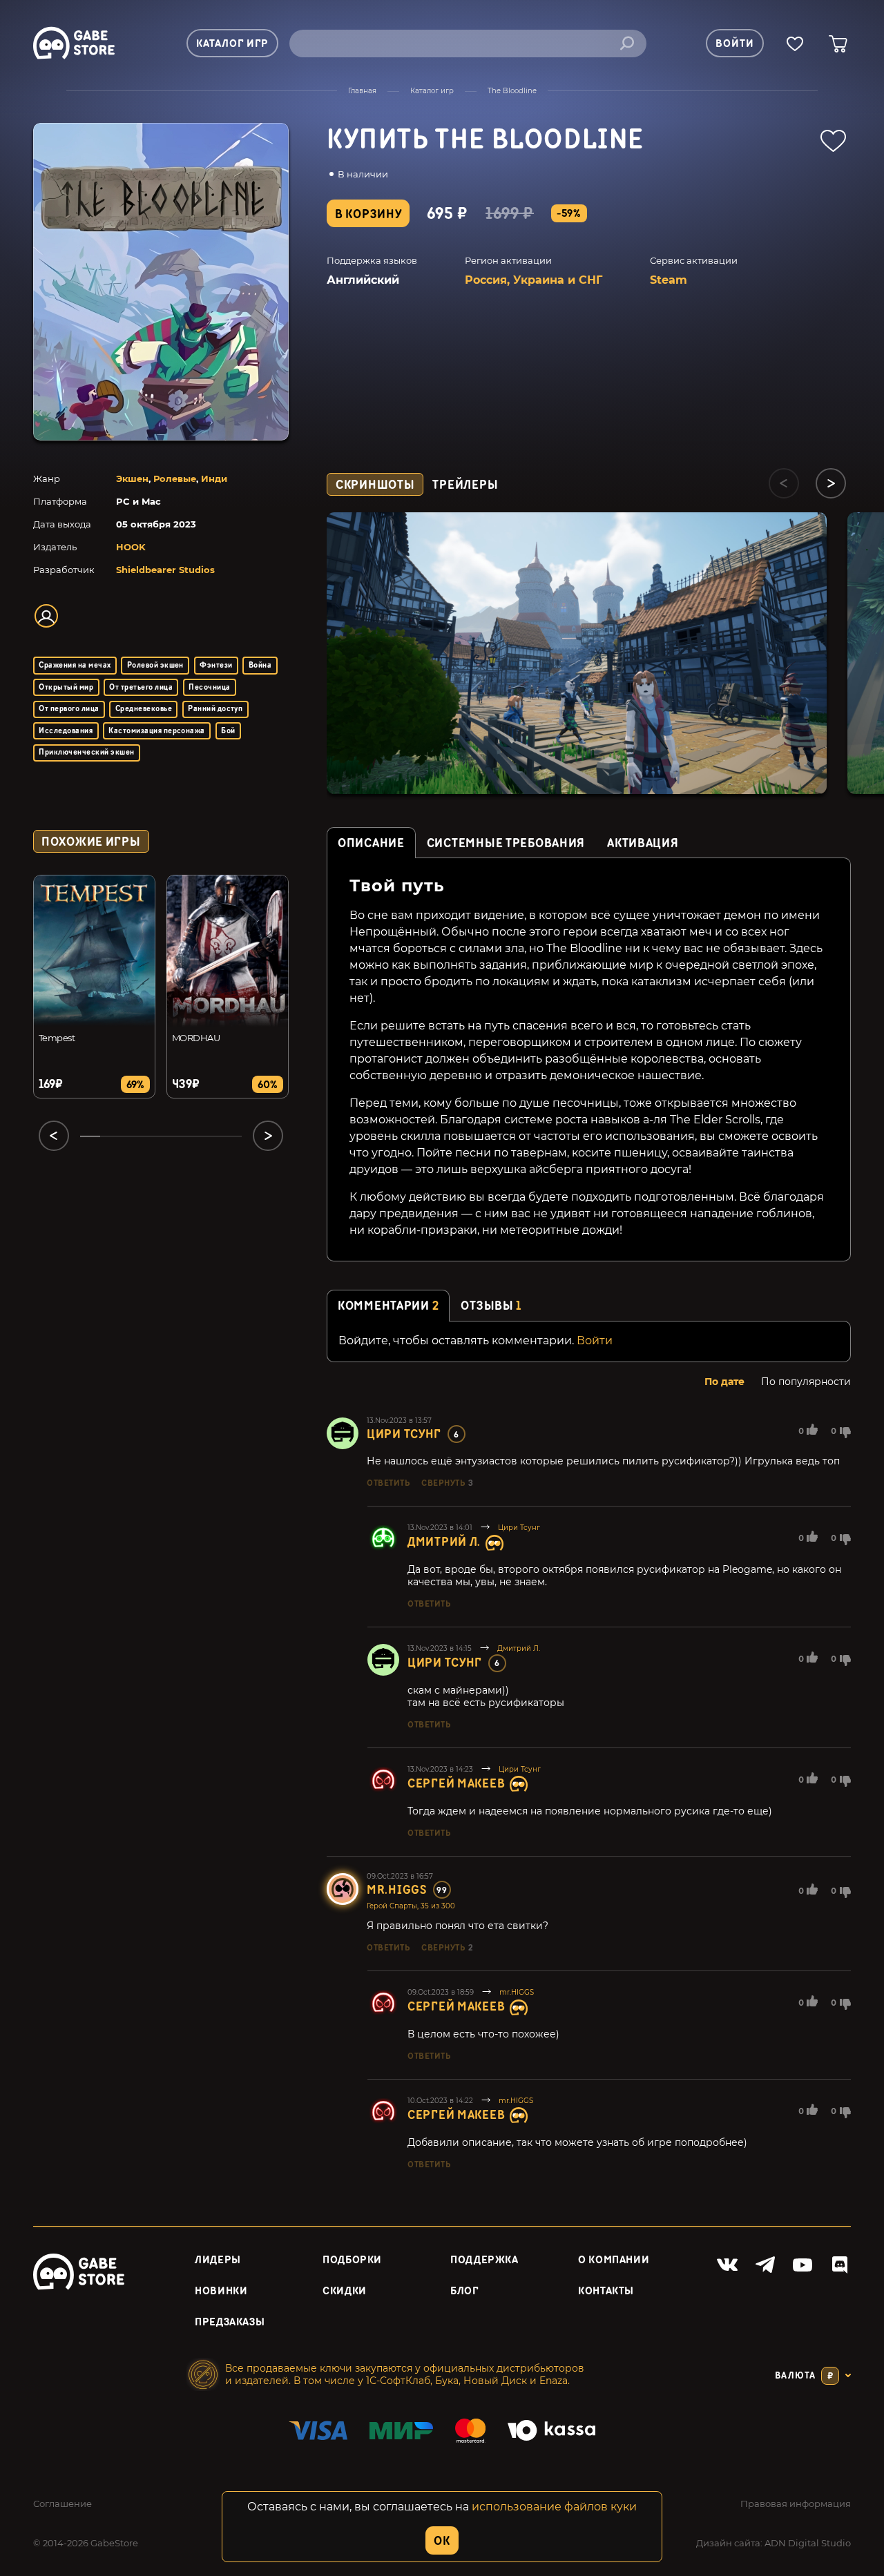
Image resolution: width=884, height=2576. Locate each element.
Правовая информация (796, 2504)
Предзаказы (230, 2322)
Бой (228, 731)
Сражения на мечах (75, 665)
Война (260, 665)
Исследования (66, 731)
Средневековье (144, 709)
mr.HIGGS (397, 1890)
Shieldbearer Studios (165, 570)
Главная (362, 91)
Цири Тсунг (404, 1434)
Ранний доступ (215, 709)
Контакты (606, 2291)
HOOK (131, 547)
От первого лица (69, 709)
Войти (595, 1340)
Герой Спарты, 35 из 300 (411, 1906)
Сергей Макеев (456, 1784)
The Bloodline (512, 91)
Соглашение (63, 2504)
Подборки (352, 2260)
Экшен (132, 478)
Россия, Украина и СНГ (534, 280)
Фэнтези (216, 665)
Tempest (57, 1038)
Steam (669, 280)
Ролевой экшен (155, 665)
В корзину (368, 214)
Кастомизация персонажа (157, 731)
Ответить (388, 1483)
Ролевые (175, 478)
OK (442, 2541)
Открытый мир (66, 687)
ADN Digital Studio (808, 2543)
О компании (614, 2260)
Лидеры (218, 2260)
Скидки (345, 2291)
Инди (214, 478)
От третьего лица (141, 687)
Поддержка (484, 2260)
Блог (464, 2291)
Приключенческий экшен (86, 752)
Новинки (221, 2291)
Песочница (209, 687)
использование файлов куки (554, 2507)
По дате (724, 1382)
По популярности (806, 1382)
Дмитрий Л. (444, 1542)
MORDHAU (196, 1038)
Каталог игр (432, 91)
